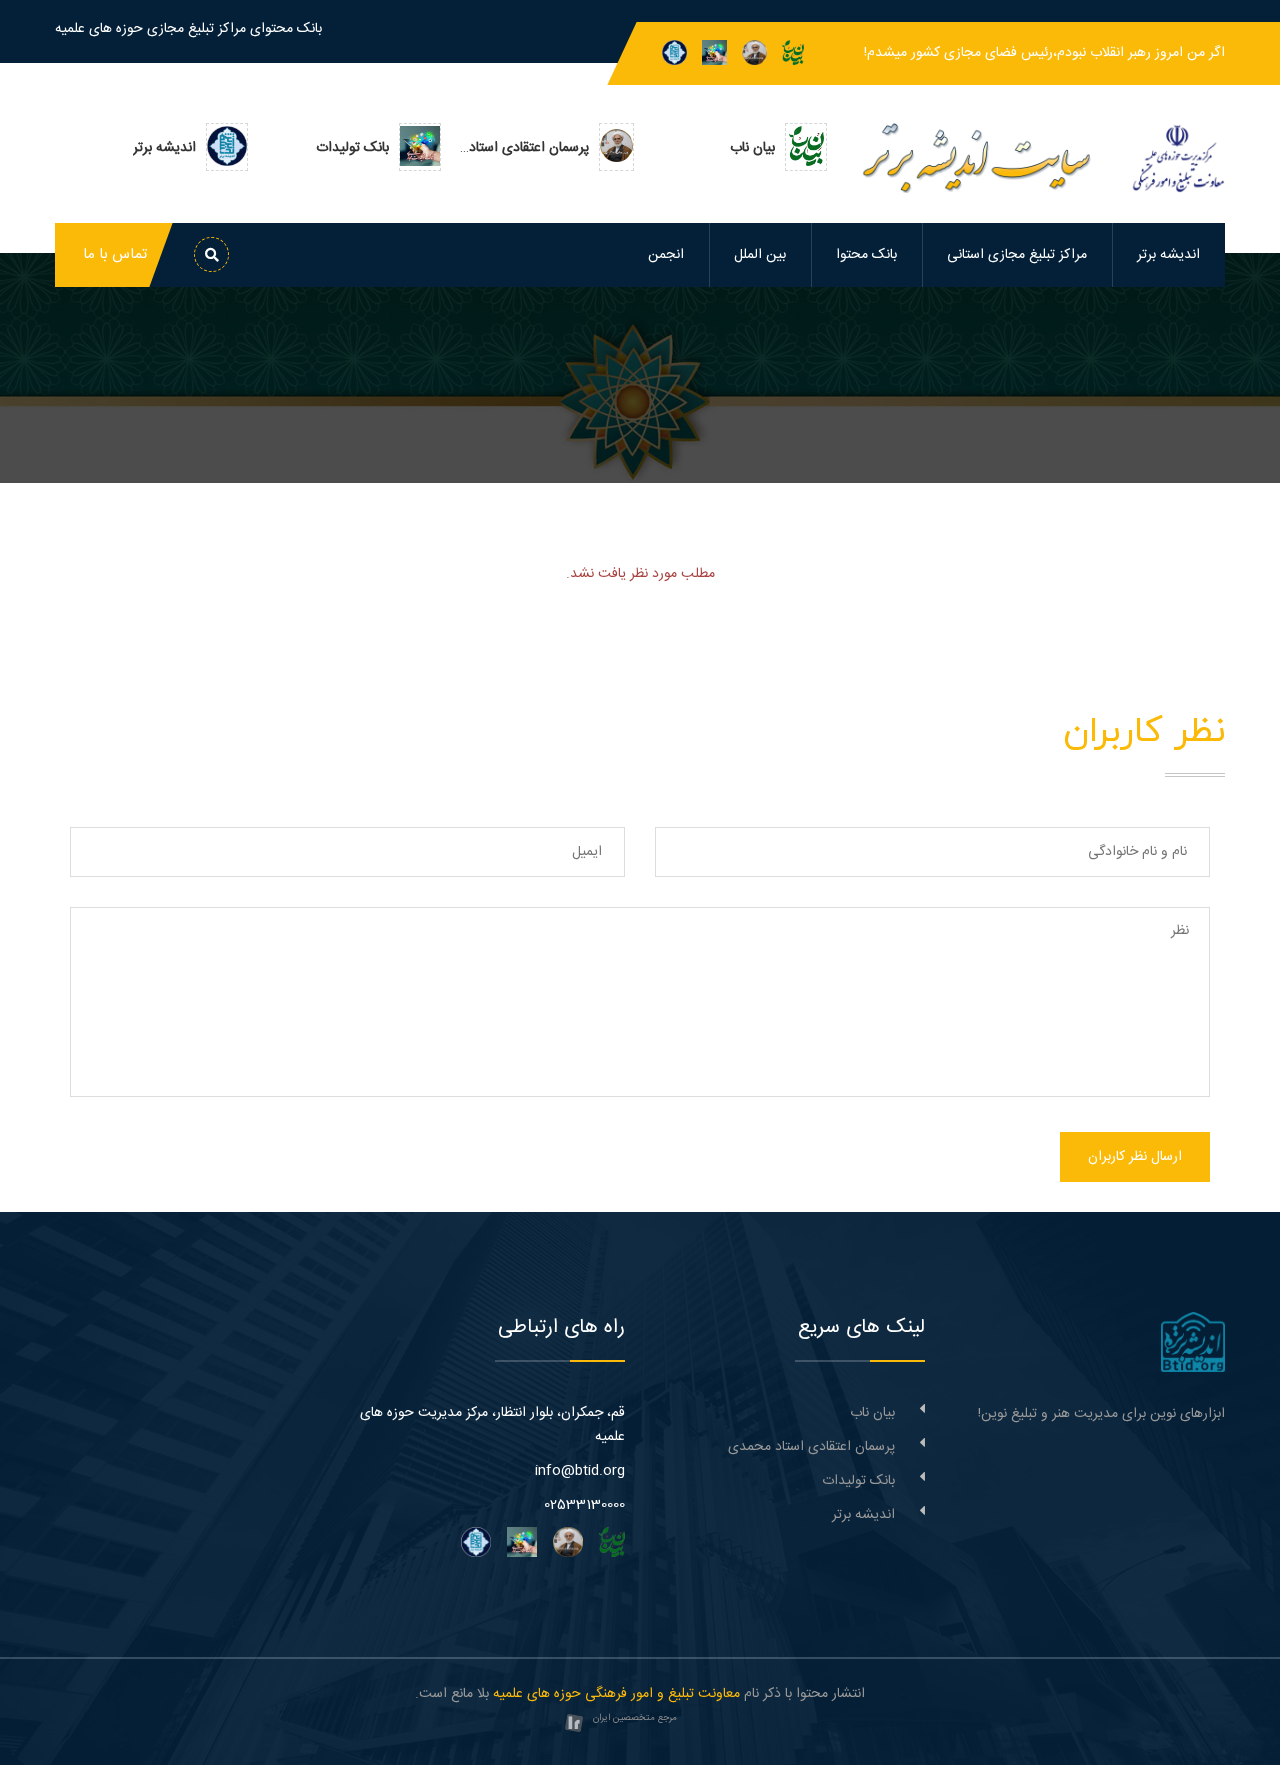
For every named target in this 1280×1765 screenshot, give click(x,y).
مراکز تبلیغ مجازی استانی (1017, 255)
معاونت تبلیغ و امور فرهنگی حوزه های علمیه (616, 1694)
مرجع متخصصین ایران (635, 1718)
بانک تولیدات (858, 1481)
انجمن (666, 255)
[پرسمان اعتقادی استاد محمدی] (754, 53)
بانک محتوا (866, 255)
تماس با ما (115, 254)
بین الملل (760, 255)
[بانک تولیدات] (714, 53)
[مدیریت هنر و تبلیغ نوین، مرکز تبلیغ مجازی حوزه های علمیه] (1193, 1343)
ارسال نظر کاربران (1135, 1157)
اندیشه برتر (1168, 255)
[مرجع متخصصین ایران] (574, 1724)
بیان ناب (872, 1413)
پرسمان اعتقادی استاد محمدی (811, 1447)
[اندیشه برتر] (674, 53)
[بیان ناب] (793, 53)
